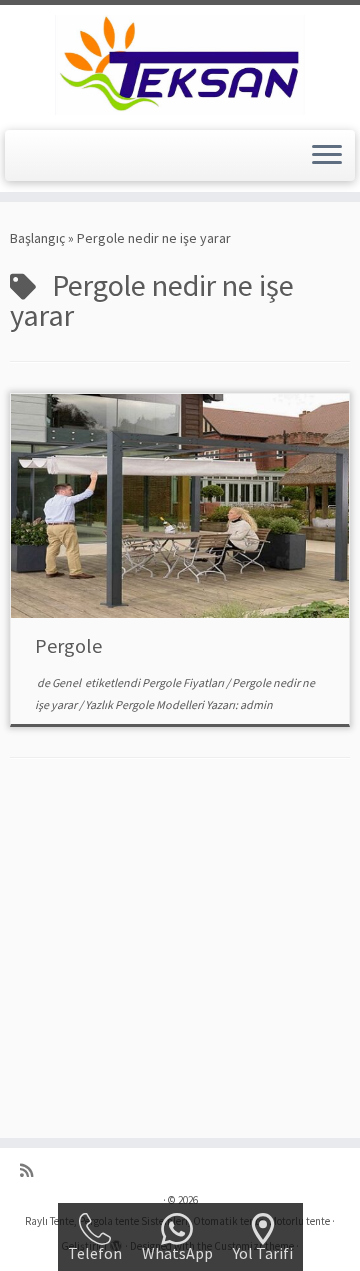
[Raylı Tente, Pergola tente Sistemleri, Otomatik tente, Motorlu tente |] (180, 65)
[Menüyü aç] (327, 156)
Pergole (68, 645)
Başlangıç (37, 238)
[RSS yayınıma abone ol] (31, 1170)
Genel (67, 682)
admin (256, 704)
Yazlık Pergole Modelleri (145, 704)
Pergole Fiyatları (184, 682)
